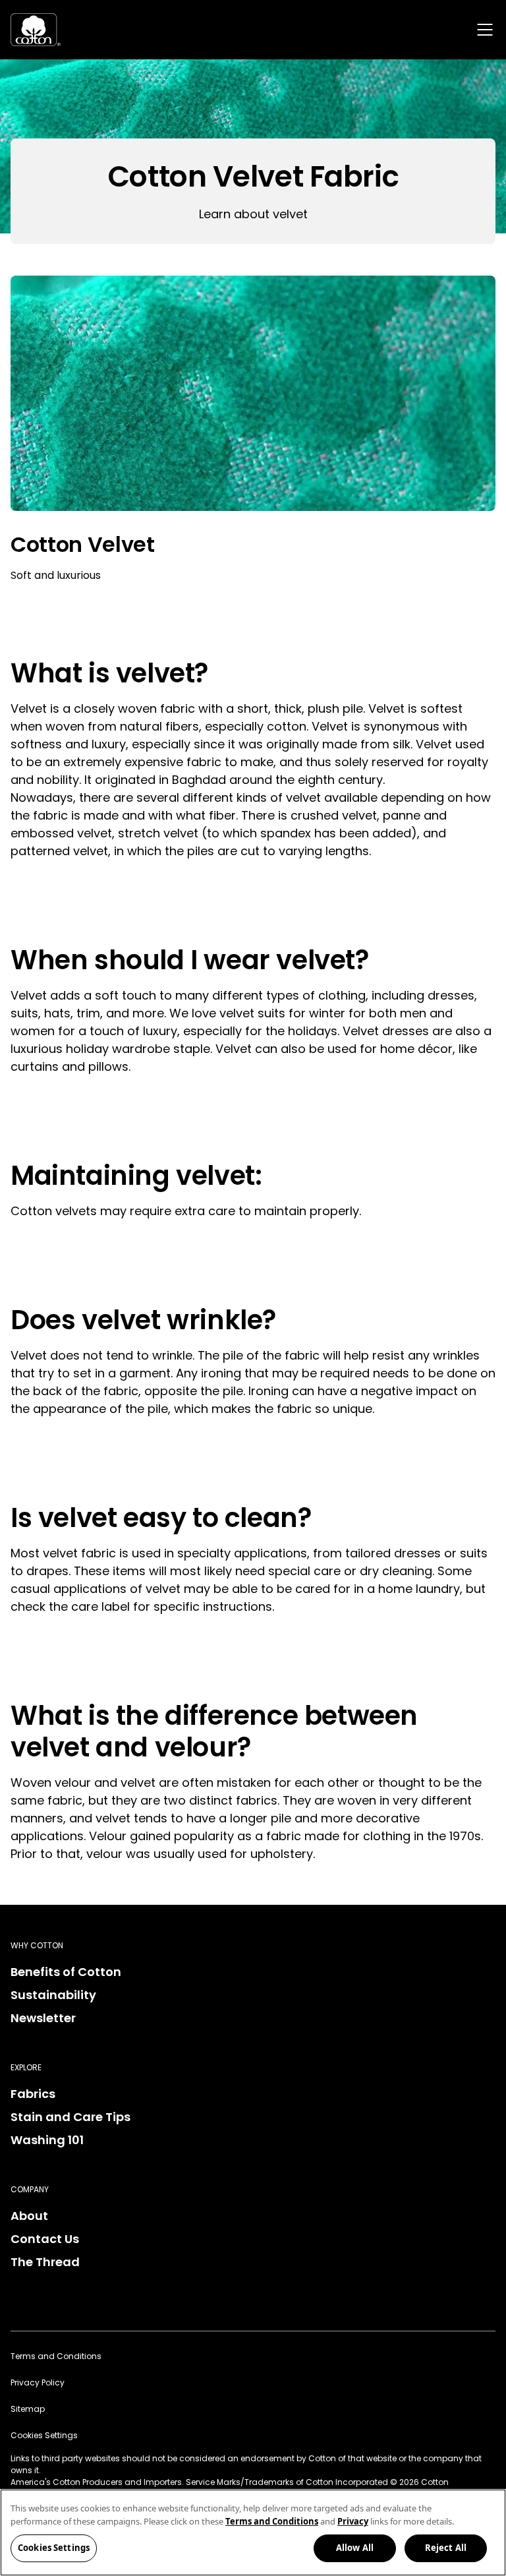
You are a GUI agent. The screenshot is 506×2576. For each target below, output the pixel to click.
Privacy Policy (38, 2382)
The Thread (45, 2262)
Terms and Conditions (56, 2356)
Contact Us (45, 2239)
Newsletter (43, 2018)
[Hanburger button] (485, 30)
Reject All (446, 2548)
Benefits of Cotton (66, 1972)
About (29, 2216)
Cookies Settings (54, 2548)
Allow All (355, 2548)
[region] (253, 2532)
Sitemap (28, 2409)
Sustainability (53, 1995)
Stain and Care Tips (70, 2117)
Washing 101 (47, 2140)
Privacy (353, 2521)
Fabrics (33, 2094)
